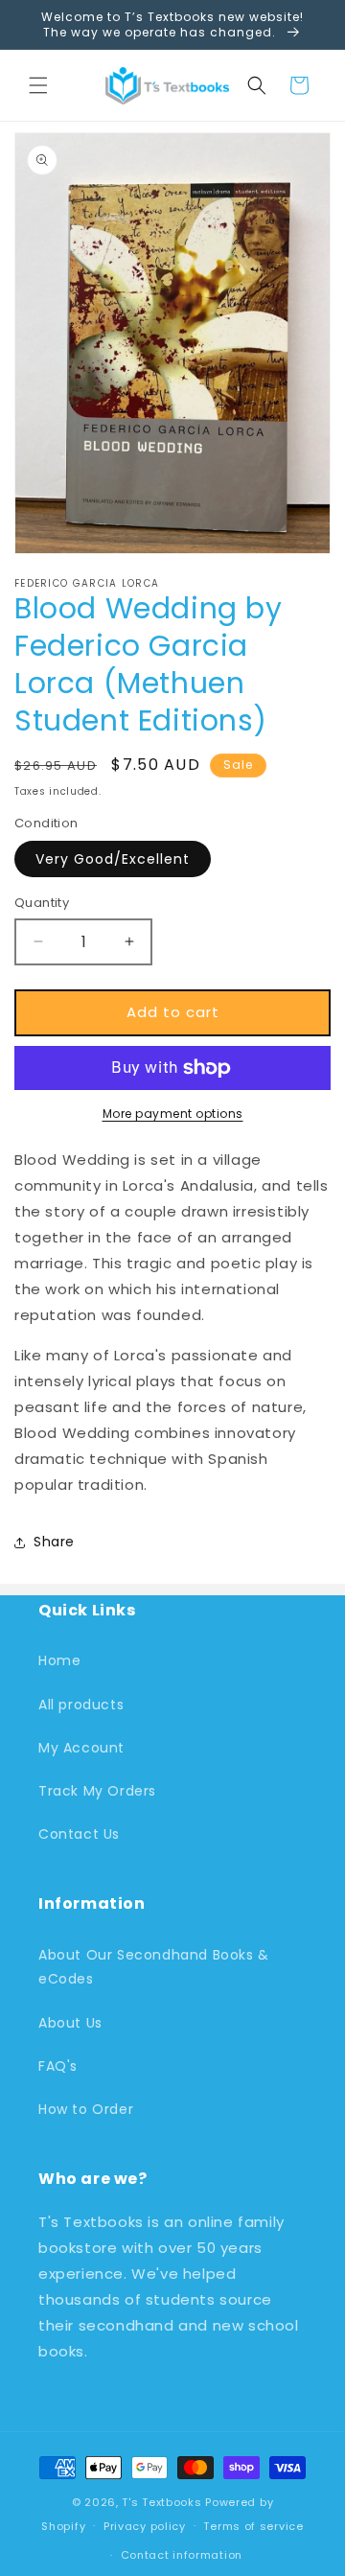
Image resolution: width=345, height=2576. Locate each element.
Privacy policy (145, 2526)
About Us (70, 2023)
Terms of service (253, 2526)
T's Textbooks (161, 2502)
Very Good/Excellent (113, 859)
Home (59, 1660)
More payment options (173, 1114)
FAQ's (58, 2066)
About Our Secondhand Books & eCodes (154, 1967)
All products (81, 1705)
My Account (81, 1748)
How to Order (86, 2109)
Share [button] (54, 1542)
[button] (38, 85)
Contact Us (79, 1834)
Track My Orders (97, 1791)
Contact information (182, 2555)
